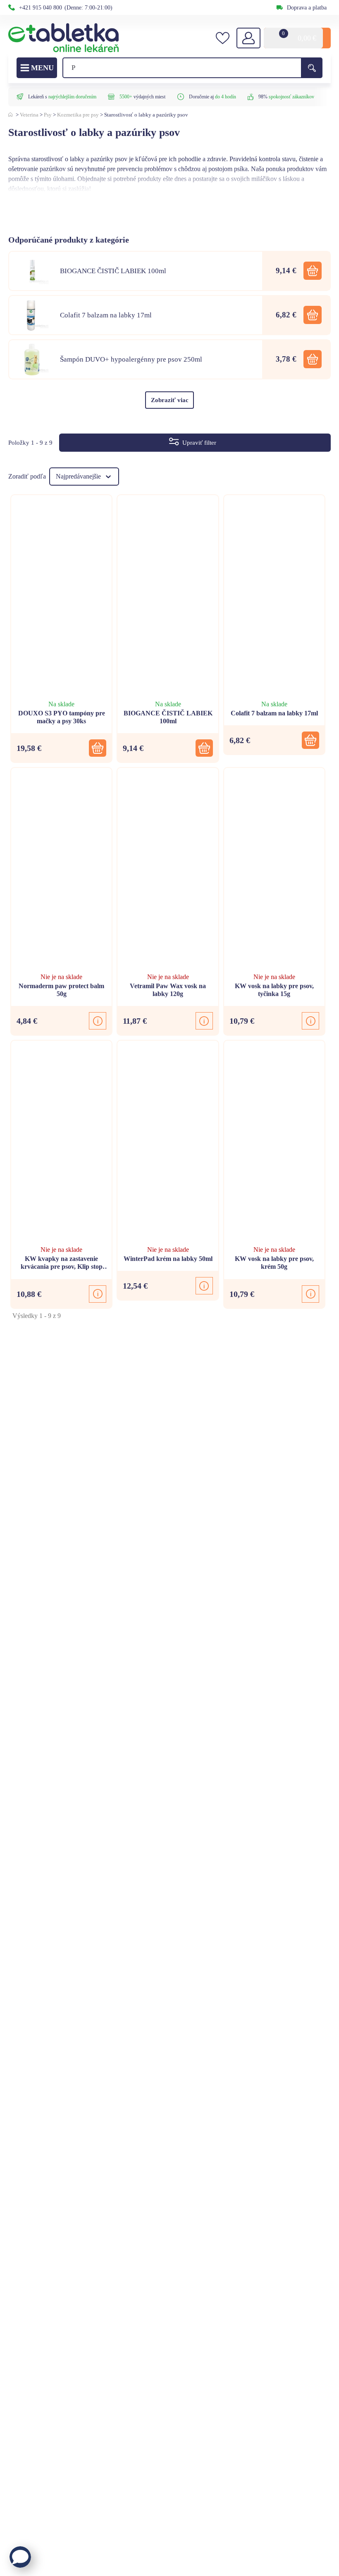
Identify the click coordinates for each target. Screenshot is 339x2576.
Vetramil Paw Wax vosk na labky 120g (168, 990)
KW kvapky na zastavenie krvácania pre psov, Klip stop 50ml (62, 1263)
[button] (313, 271)
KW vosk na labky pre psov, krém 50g (274, 1263)
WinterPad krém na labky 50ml (168, 1259)
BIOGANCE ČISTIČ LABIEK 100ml (168, 717)
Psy (48, 115)
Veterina (29, 115)
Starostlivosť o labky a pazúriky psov (146, 115)
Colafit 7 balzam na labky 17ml (274, 713)
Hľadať (312, 68)
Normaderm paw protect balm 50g (61, 990)
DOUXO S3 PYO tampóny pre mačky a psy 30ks (62, 717)
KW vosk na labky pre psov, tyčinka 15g (274, 990)
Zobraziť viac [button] (170, 400)
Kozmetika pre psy (78, 115)
